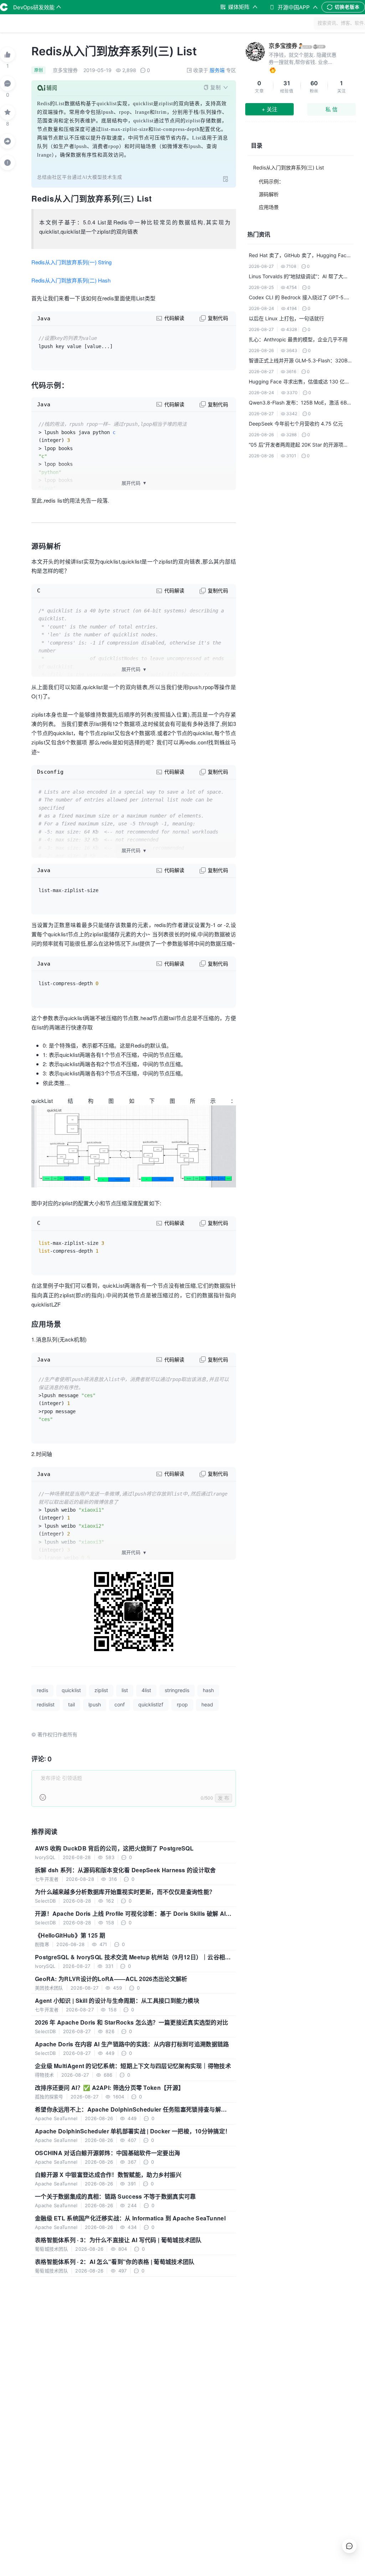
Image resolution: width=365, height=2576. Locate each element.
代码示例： (271, 181)
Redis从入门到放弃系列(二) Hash (71, 280)
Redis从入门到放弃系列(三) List (289, 167)
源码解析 (269, 194)
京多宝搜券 (283, 46)
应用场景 (269, 207)
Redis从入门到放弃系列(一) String (71, 262)
